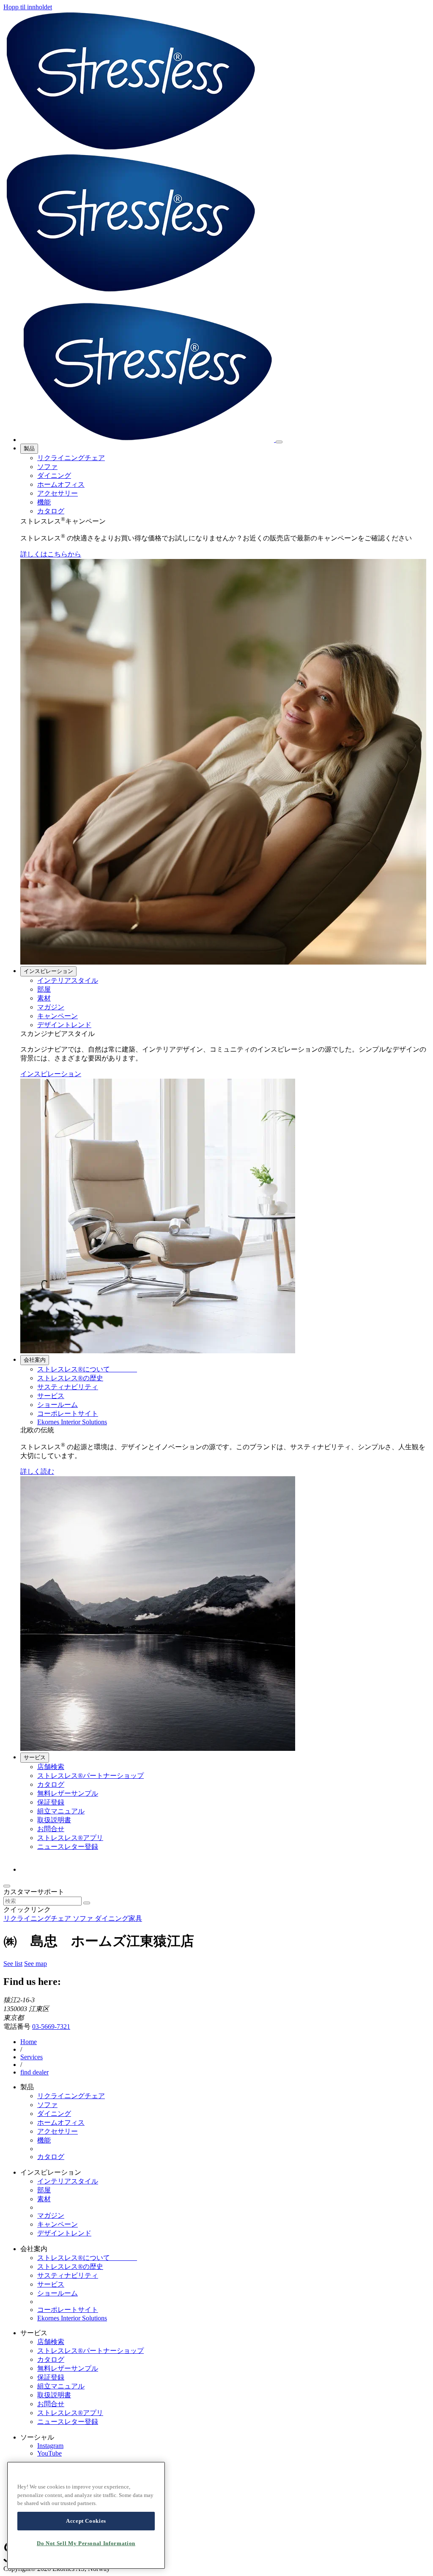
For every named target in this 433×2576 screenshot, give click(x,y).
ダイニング (54, 476)
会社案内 (35, 1360)
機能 (44, 502)
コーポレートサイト (68, 1413)
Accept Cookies (86, 2521)
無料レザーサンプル (68, 1793)
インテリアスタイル (68, 980)
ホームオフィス (61, 484)
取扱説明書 (54, 1820)
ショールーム (58, 1405)
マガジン (51, 1007)
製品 (29, 448)
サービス (51, 1396)
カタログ (51, 511)
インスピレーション (48, 971)
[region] (86, 2515)
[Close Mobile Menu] (279, 442)
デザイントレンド (64, 1025)
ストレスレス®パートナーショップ (90, 1776)
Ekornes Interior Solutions (72, 1422)
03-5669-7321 (51, 2027)
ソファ (47, 467)
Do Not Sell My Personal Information (86, 2543)
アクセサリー (58, 493)
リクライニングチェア (71, 458)
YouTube (49, 2453)
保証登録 (51, 1802)
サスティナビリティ (68, 1387)
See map (36, 1964)
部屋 (44, 989)
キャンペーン (58, 1016)
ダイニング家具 (118, 1918)
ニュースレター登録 (68, 1847)
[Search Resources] (87, 1903)
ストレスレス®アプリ (70, 1838)
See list (13, 1964)
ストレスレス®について (87, 1369)
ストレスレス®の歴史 (70, 1378)
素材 (44, 998)
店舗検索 (51, 1767)
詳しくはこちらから (51, 554)
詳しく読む (37, 1471)
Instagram (50, 2446)
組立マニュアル (61, 1811)
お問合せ (51, 1829)
